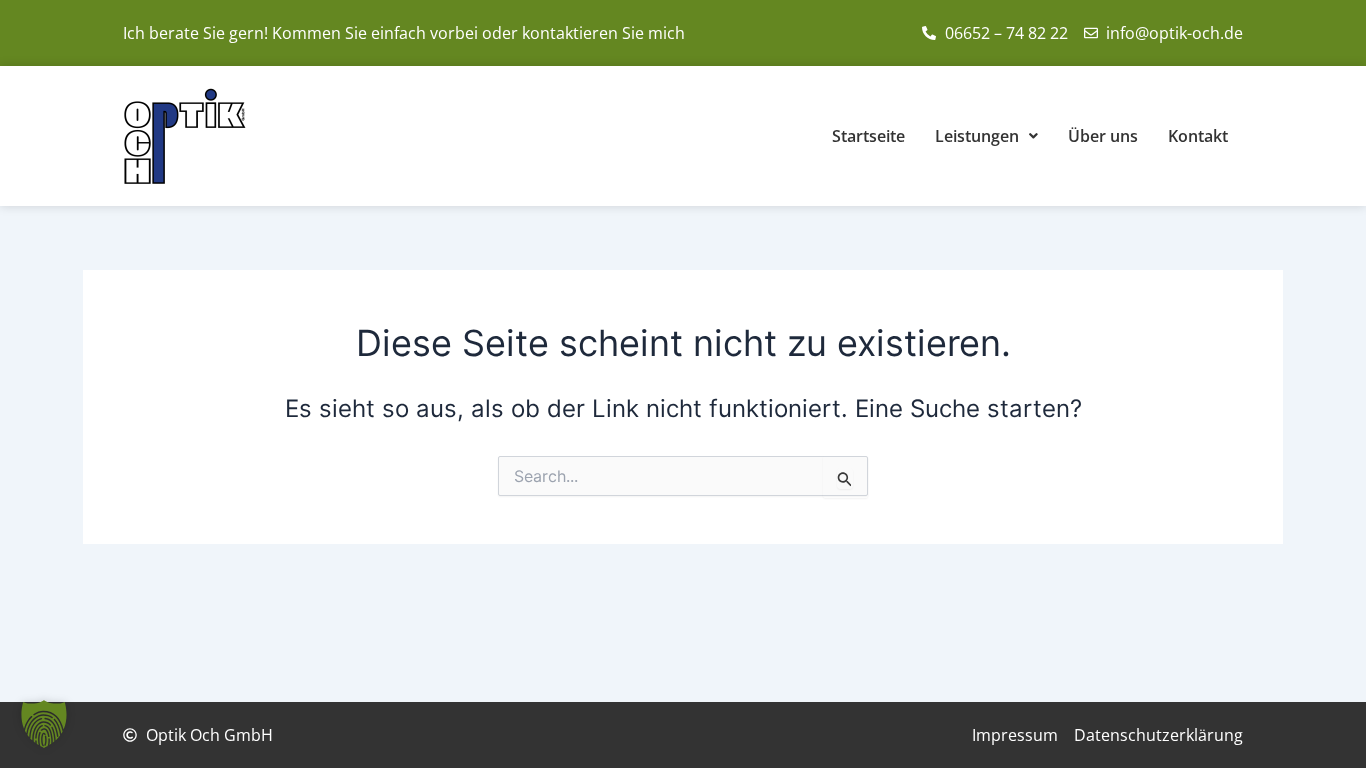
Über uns (1103, 136)
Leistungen (977, 136)
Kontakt (1198, 136)
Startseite (868, 136)
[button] (44, 724)
